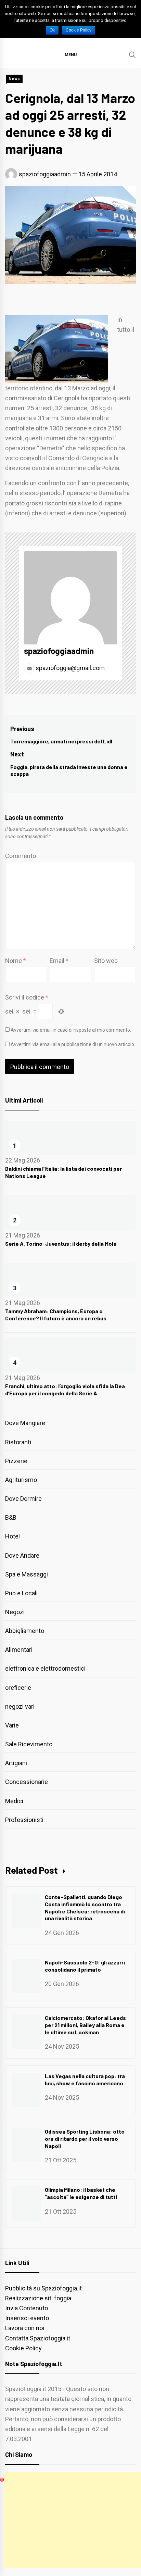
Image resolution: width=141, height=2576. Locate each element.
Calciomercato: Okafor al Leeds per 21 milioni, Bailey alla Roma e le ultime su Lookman (85, 2025)
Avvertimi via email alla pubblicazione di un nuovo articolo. (73, 1044)
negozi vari (20, 1706)
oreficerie (18, 1688)
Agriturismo (21, 1480)
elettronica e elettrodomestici (45, 1668)
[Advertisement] (72, 2520)
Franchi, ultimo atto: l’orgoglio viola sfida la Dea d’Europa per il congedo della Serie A (65, 1390)
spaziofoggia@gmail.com (69, 668)
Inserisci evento (27, 2318)
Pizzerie (16, 1461)
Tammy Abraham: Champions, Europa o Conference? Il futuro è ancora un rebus (56, 1315)
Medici (14, 1801)
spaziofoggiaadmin (45, 174)
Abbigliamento (25, 1631)
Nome (16, 961)
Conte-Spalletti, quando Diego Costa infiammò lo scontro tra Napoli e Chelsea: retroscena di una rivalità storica (85, 1907)
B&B (11, 1517)
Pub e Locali (21, 1593)
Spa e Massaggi (27, 1574)
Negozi (15, 1612)
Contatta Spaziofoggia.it (38, 2338)
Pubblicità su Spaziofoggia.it (43, 2288)
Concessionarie (27, 1782)
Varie (12, 1725)
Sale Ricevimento (29, 1744)
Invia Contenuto (27, 2308)
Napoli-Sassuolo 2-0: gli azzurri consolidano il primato (85, 1966)
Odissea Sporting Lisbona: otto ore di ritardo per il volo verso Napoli (85, 2139)
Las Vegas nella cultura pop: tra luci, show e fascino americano (85, 2079)
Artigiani (16, 1763)
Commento (21, 856)
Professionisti (24, 1820)
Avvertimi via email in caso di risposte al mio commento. (71, 1030)
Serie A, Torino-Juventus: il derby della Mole (61, 1243)
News (14, 79)
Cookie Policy (23, 2348)
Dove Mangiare (25, 1423)
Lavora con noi (25, 2328)
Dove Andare (22, 1555)
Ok (52, 30)
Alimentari (19, 1650)
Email (59, 961)
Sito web (106, 961)
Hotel (12, 1536)
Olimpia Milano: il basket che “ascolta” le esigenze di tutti (81, 2193)
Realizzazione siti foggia (38, 2298)
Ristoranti (18, 1442)
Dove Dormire (23, 1499)
